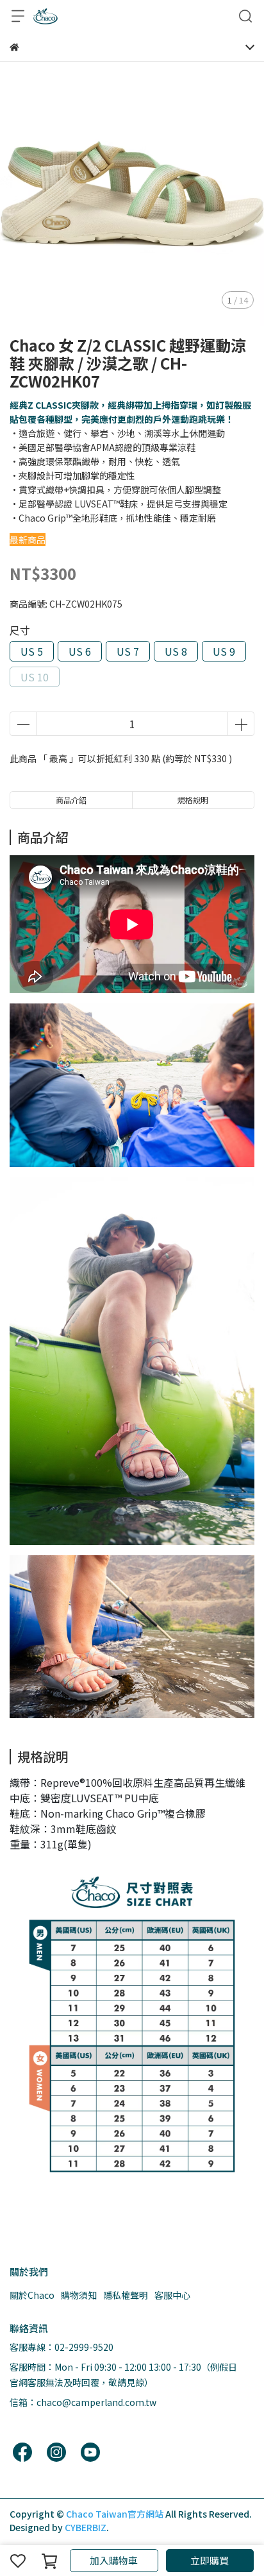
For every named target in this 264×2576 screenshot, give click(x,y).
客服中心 (172, 2295)
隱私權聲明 (126, 2295)
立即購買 (210, 2560)
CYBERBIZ (86, 2527)
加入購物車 (114, 2560)
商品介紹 (71, 800)
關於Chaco (32, 2295)
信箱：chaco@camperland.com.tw (83, 2402)
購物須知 (79, 2295)
